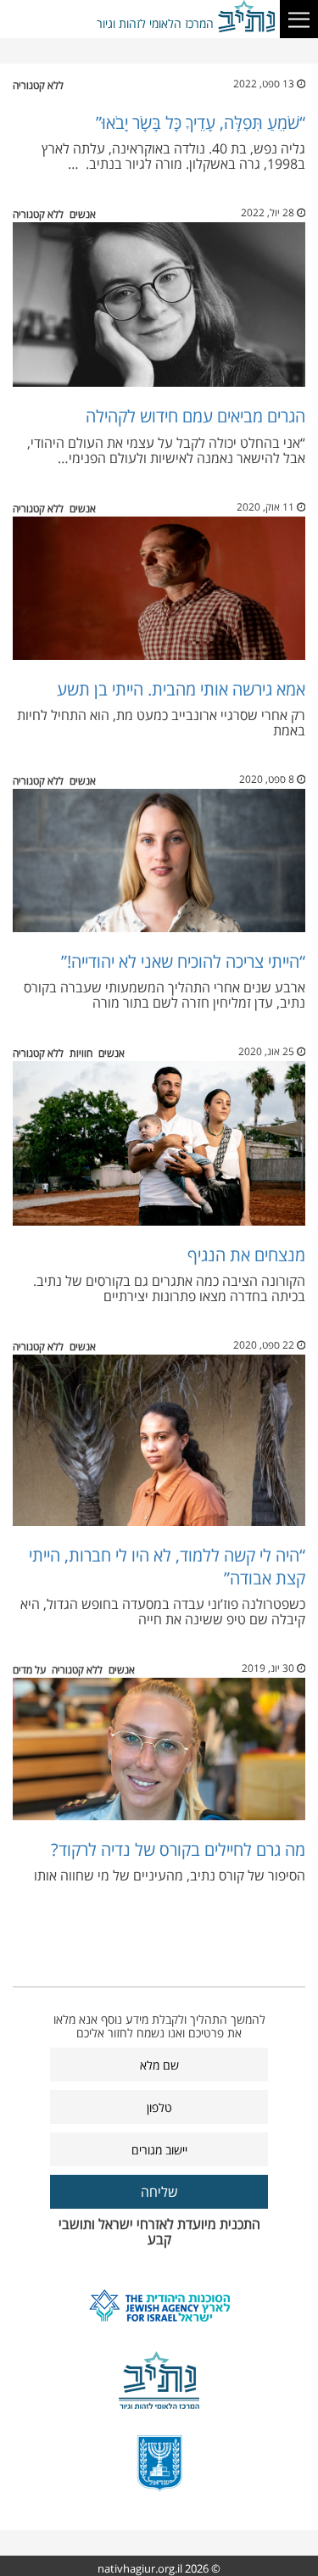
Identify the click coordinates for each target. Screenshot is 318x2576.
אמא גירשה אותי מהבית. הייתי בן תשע (181, 689)
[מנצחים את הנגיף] (159, 1143)
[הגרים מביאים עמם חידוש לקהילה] (159, 305)
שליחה (159, 2192)
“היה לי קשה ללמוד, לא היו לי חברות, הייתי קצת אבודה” (167, 1566)
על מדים (29, 1670)
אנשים (83, 214)
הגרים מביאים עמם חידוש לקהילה (195, 416)
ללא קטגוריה (38, 85)
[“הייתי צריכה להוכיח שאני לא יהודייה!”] (159, 861)
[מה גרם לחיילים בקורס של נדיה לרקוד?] (159, 1749)
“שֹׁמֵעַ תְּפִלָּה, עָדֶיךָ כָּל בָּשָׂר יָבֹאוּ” (201, 123)
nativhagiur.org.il (140, 2568)
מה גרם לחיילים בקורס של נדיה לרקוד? (178, 1850)
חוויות (81, 1053)
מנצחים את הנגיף (246, 1255)
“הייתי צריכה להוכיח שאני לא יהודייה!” (183, 961)
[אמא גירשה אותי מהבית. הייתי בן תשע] (159, 588)
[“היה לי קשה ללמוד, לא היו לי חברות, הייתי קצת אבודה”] (159, 1440)
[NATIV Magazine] (248, 17)
